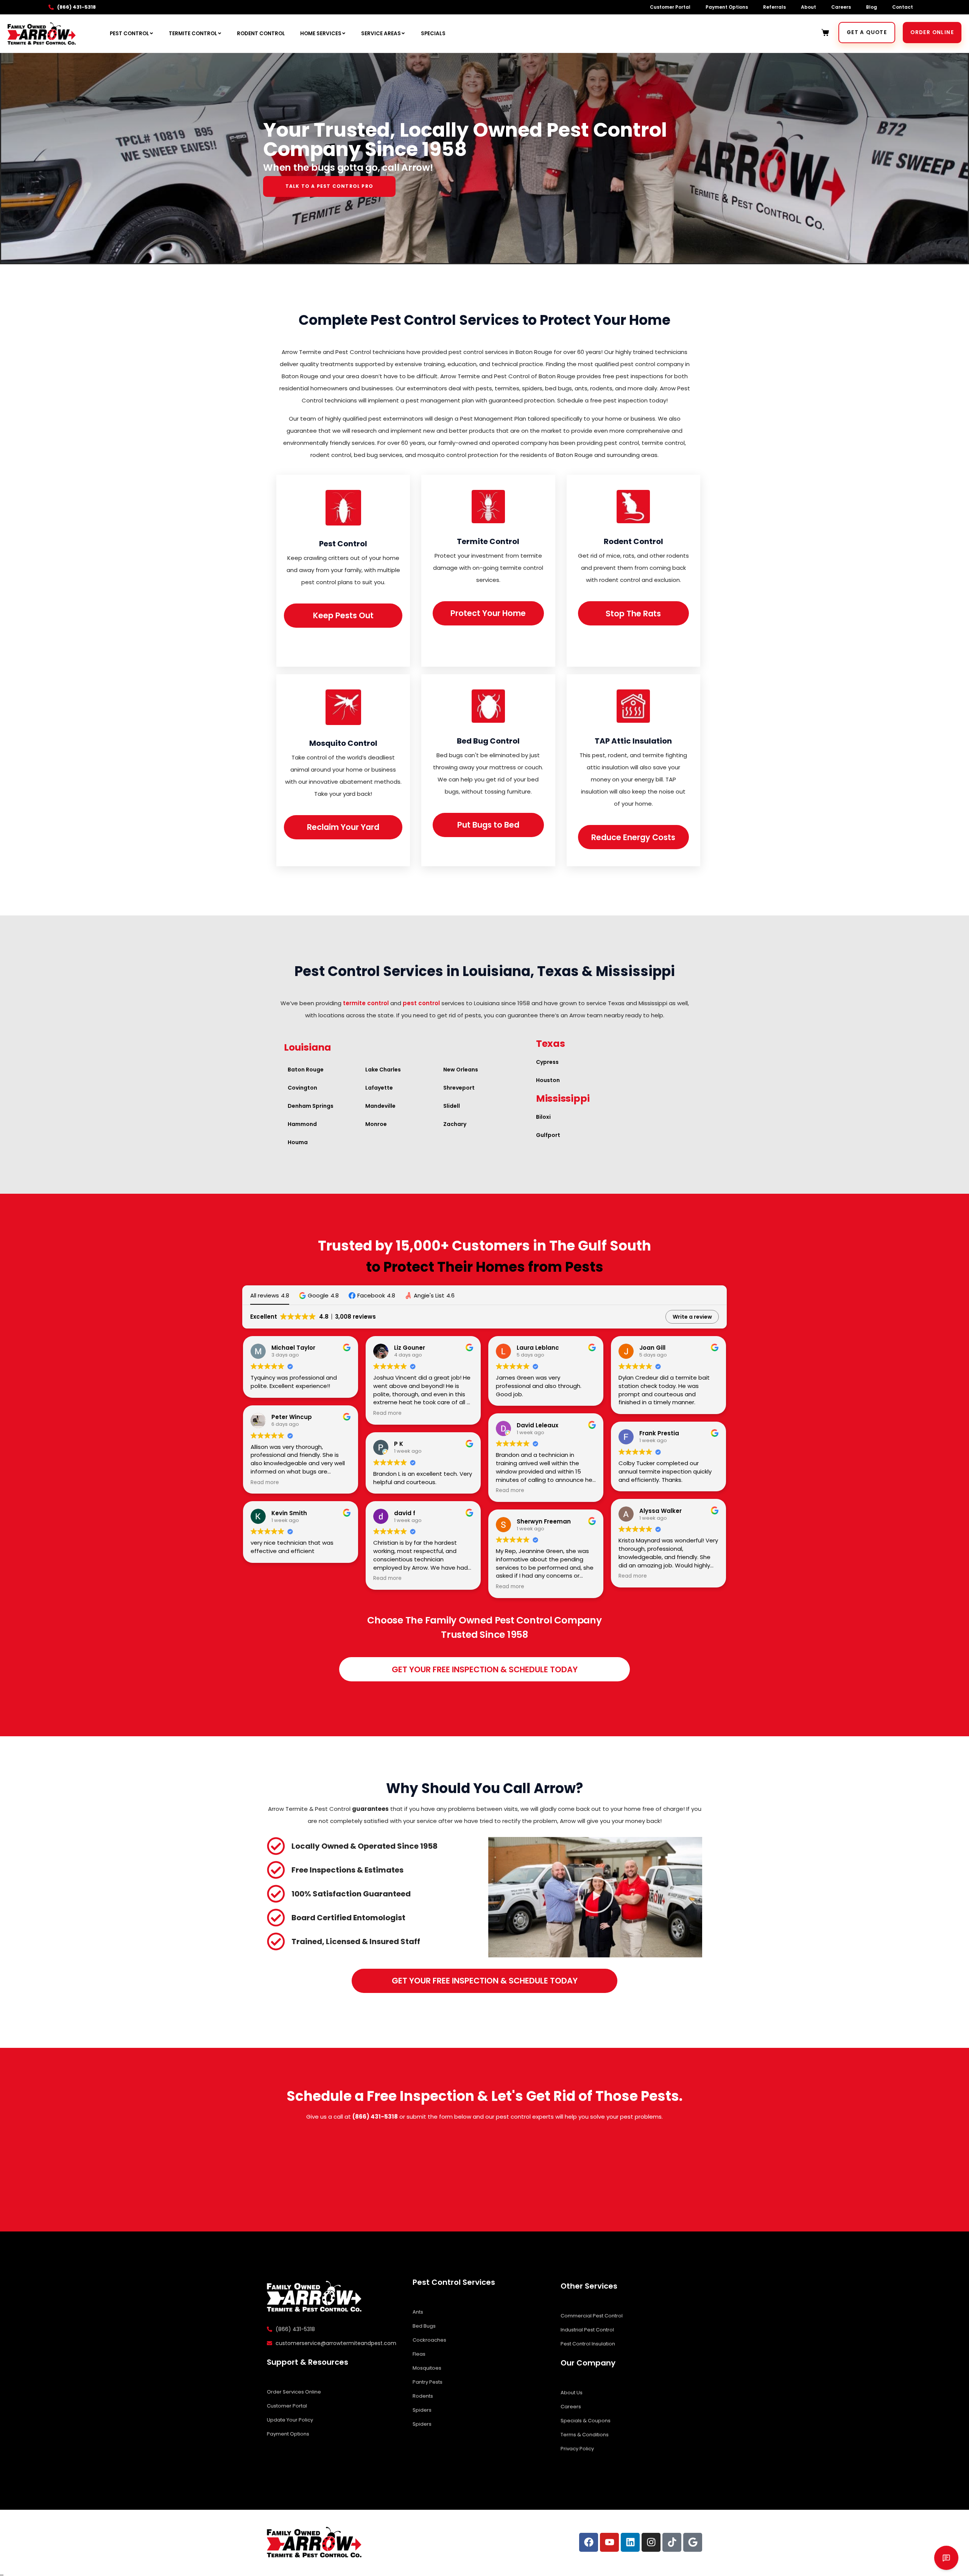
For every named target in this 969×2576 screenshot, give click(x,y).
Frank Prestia (659, 1433)
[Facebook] (589, 2542)
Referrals (774, 7)
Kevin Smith (289, 1513)
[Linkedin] (630, 2542)
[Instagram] (651, 2542)
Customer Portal (670, 7)
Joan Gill (652, 1348)
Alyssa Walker (661, 1511)
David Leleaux (537, 1425)
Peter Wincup (292, 1417)
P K (399, 1444)
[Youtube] (609, 2542)
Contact (903, 7)
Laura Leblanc (538, 1348)
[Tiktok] (672, 2542)
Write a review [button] (692, 1317)
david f (405, 1513)
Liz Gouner (410, 1348)
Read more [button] (265, 1483)
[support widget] (946, 2558)
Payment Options (727, 7)
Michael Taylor (293, 1348)
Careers (841, 7)
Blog (872, 7)
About (809, 7)
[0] (826, 33)
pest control (421, 1003)
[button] (319, 1295)
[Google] (693, 2542)
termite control (366, 1003)
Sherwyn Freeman (544, 1521)
